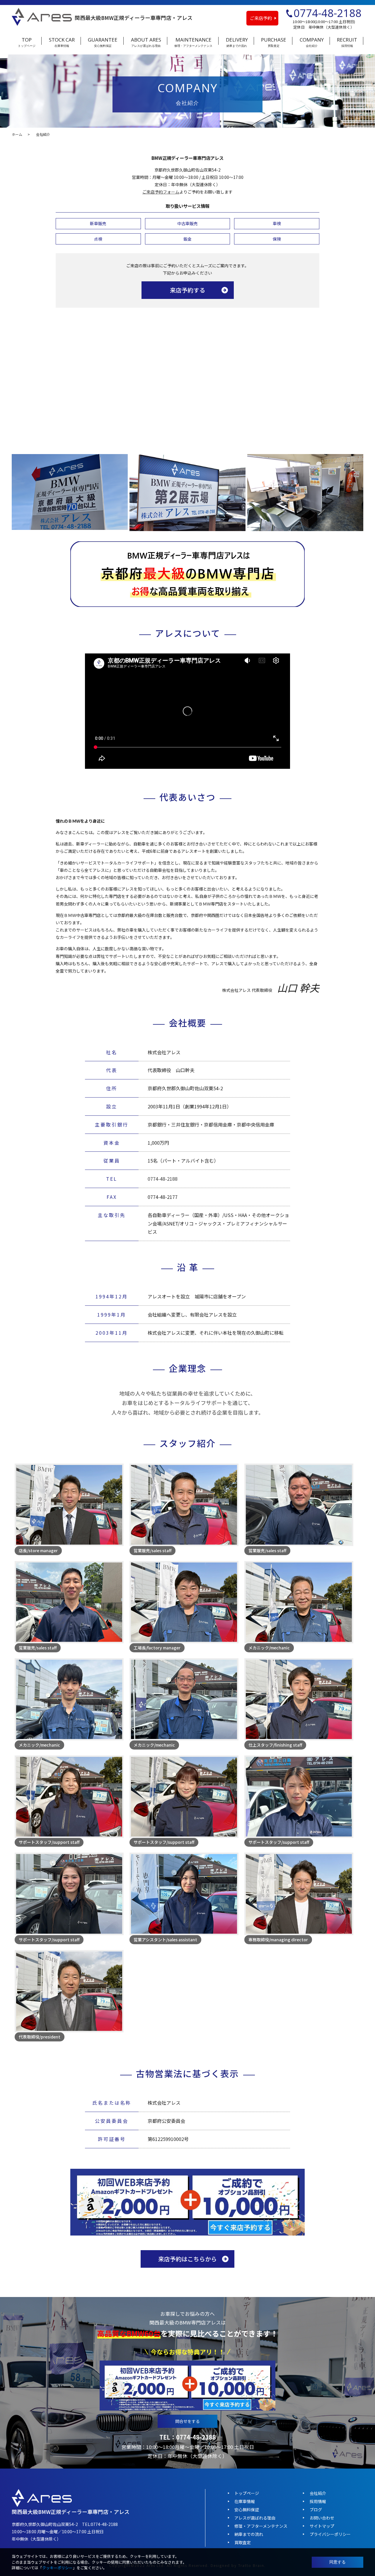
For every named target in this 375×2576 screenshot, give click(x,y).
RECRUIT (347, 42)
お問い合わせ (322, 2518)
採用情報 (318, 2501)
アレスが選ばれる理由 (255, 2518)
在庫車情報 (245, 2501)
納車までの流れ (249, 2534)
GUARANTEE (103, 42)
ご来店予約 (261, 18)
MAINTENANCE (193, 42)
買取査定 (243, 2542)
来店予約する (187, 290)
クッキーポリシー (57, 2568)
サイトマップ (322, 2526)
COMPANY (312, 42)
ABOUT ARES (146, 42)
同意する (337, 2562)
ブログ (316, 2510)
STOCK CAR (62, 42)
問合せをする (187, 2421)
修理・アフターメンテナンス (261, 2526)
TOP (27, 42)
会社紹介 (318, 2493)
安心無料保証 (247, 2510)
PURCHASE (274, 42)
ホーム (17, 134)
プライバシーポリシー (330, 2534)
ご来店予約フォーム (161, 192)
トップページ (247, 2493)
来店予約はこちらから (187, 2259)
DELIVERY (237, 42)
